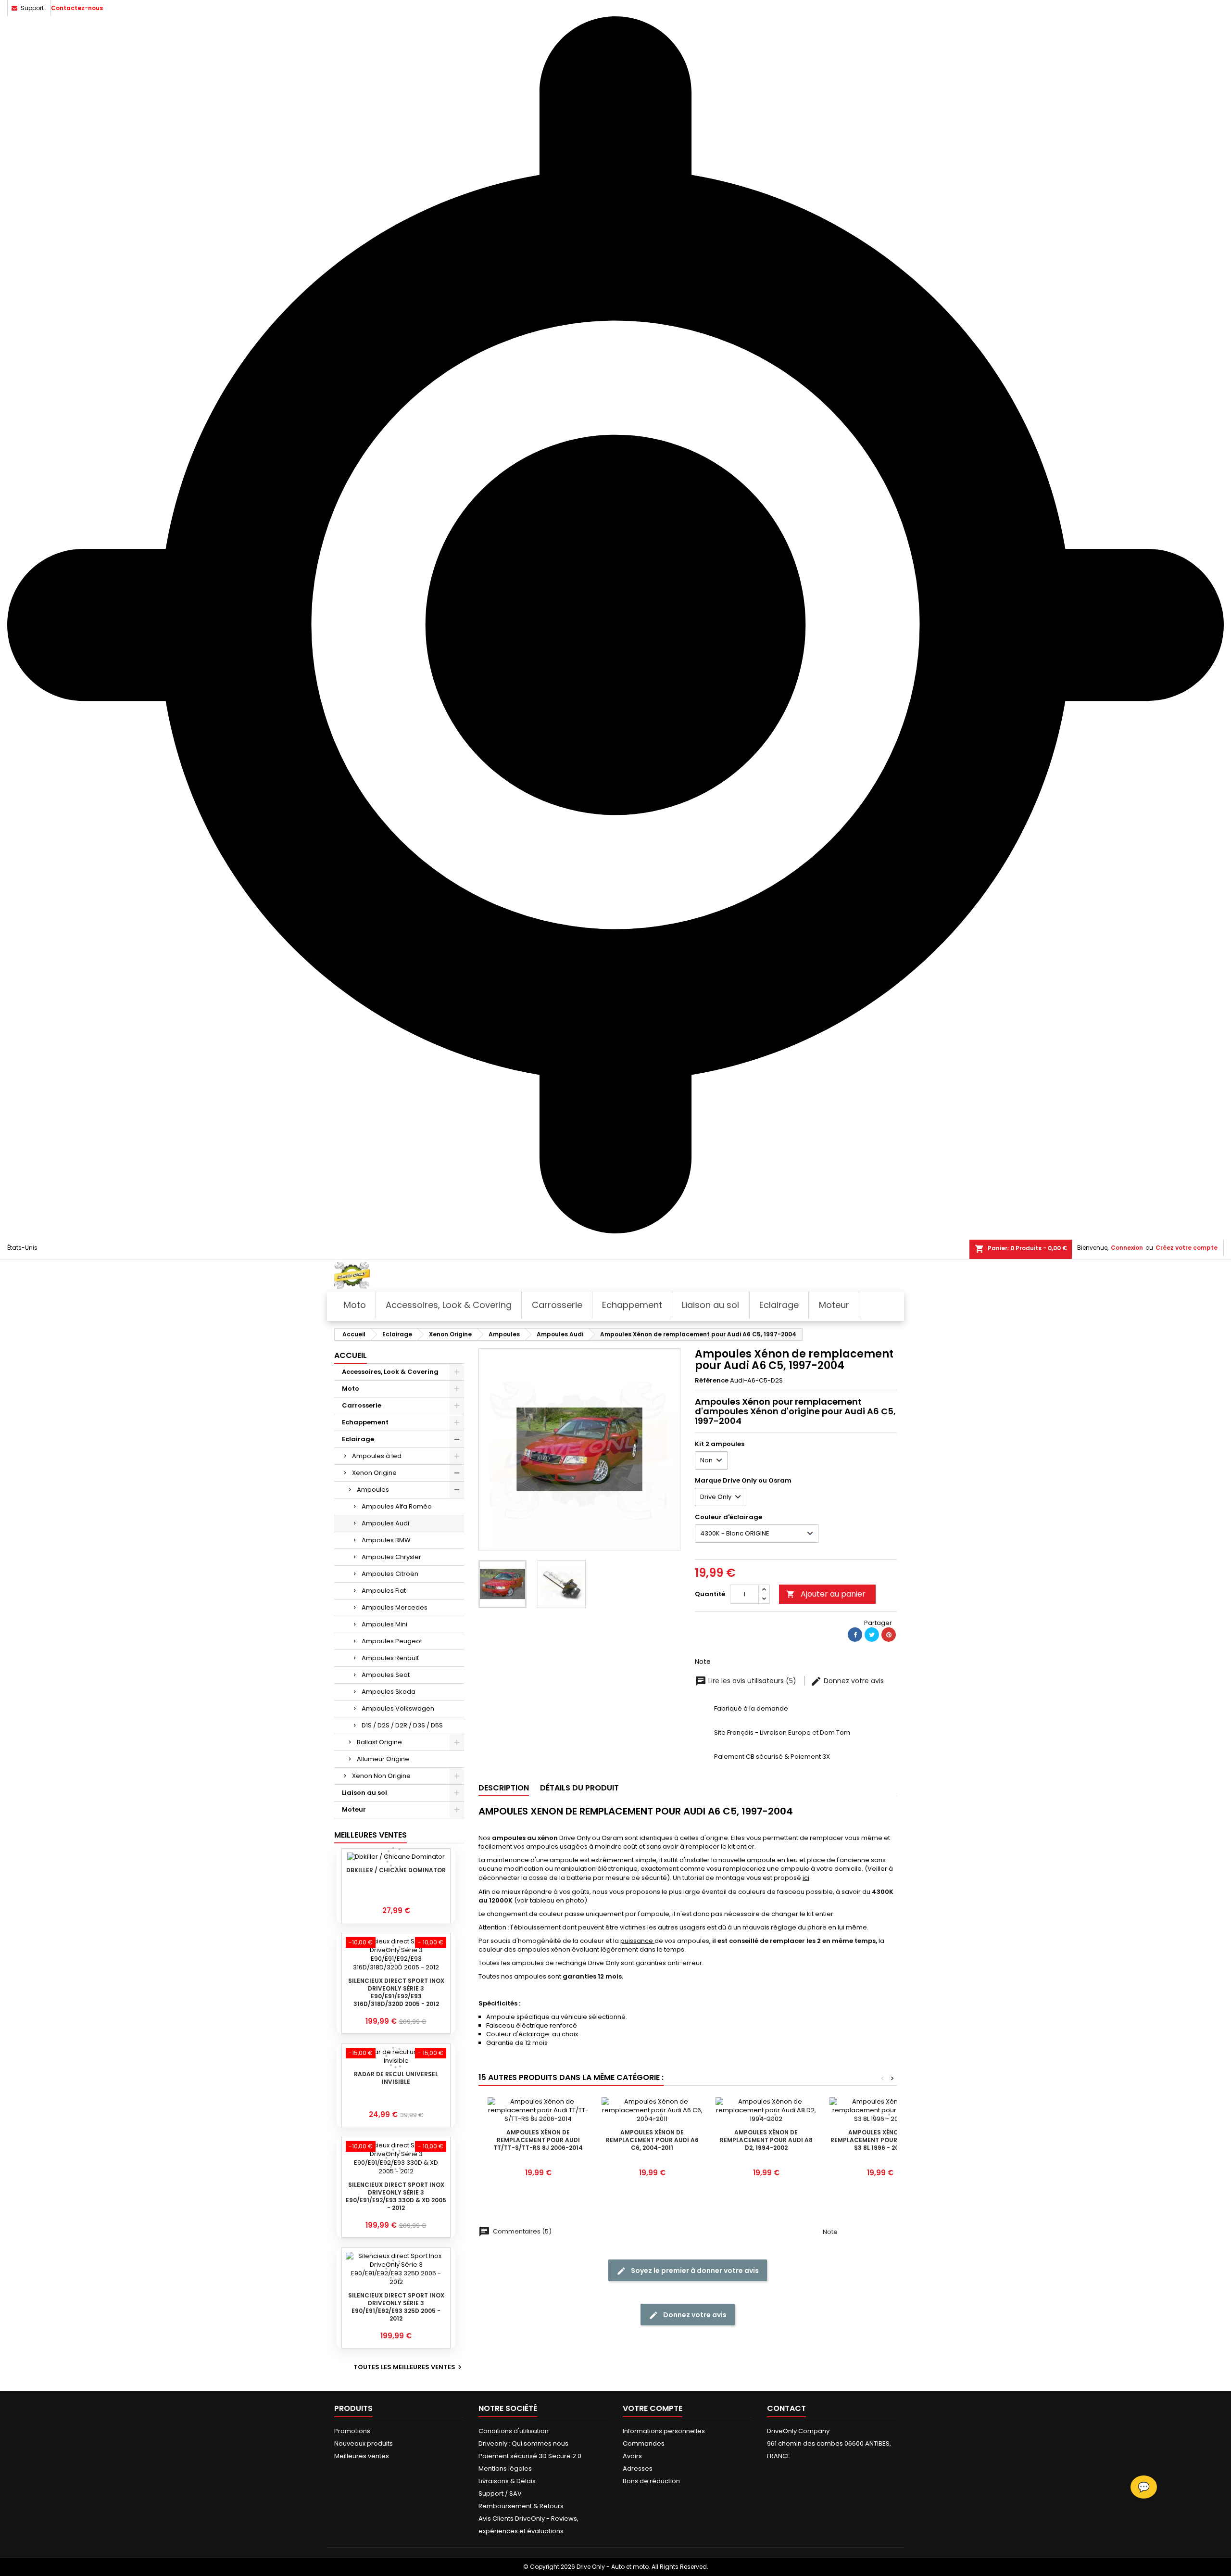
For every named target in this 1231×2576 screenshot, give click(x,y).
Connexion (1127, 1248)
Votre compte (653, 2408)
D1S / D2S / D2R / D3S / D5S (402, 1725)
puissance (637, 1941)
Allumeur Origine (383, 1759)
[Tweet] (872, 1635)
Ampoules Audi (385, 1523)
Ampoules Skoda (389, 1692)
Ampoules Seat (386, 1675)
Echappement (365, 1422)
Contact (786, 2408)
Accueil (351, 1355)
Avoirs (632, 2456)
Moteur (354, 1809)
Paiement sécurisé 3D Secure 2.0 (530, 2456)
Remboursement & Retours (521, 2506)
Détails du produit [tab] (579, 1788)
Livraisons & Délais (507, 2481)
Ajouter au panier (826, 1594)
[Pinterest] (889, 1635)
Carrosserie (362, 1405)
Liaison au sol (364, 1793)
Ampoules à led (377, 1456)
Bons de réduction (651, 2481)
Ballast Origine (379, 1742)
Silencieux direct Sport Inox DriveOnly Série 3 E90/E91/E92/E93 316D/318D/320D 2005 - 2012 (396, 1992)
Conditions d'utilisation (514, 2431)
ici (806, 1878)
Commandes (644, 2443)
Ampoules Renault (390, 1658)
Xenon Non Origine (381, 1776)
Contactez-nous (77, 8)
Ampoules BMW (386, 1540)
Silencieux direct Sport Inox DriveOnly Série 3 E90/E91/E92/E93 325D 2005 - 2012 (396, 2307)
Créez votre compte (1187, 1248)
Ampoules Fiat (384, 1591)
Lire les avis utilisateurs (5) (752, 1681)
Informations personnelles (664, 2431)
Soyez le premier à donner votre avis (694, 2271)
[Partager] (855, 1635)
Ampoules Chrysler (391, 1557)
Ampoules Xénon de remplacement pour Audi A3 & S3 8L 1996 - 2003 (880, 2140)
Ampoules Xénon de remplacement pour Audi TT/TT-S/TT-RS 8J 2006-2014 (538, 2140)
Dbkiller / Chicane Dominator (396, 1870)
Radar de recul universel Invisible (396, 2078)
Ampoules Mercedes (395, 1607)
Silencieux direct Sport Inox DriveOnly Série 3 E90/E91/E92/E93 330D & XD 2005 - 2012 (396, 2196)
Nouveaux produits (364, 2443)
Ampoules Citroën (390, 1574)
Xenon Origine (374, 1473)
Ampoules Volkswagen (398, 1708)
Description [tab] (504, 1788)
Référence (712, 1381)
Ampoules (373, 1490)
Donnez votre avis (853, 1681)
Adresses (638, 2468)
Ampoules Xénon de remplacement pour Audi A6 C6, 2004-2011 (652, 2140)
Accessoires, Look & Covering (390, 1372)
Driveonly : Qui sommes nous (523, 2443)
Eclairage (358, 1439)
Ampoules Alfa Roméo (397, 1506)
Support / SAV (500, 2494)
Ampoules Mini (384, 1624)
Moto (351, 1389)
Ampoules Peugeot (392, 1641)
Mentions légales (505, 2468)
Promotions (352, 2431)
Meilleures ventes (362, 2456)
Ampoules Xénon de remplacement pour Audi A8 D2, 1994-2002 (766, 2140)
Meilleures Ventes (371, 1835)
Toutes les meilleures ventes (409, 2367)
